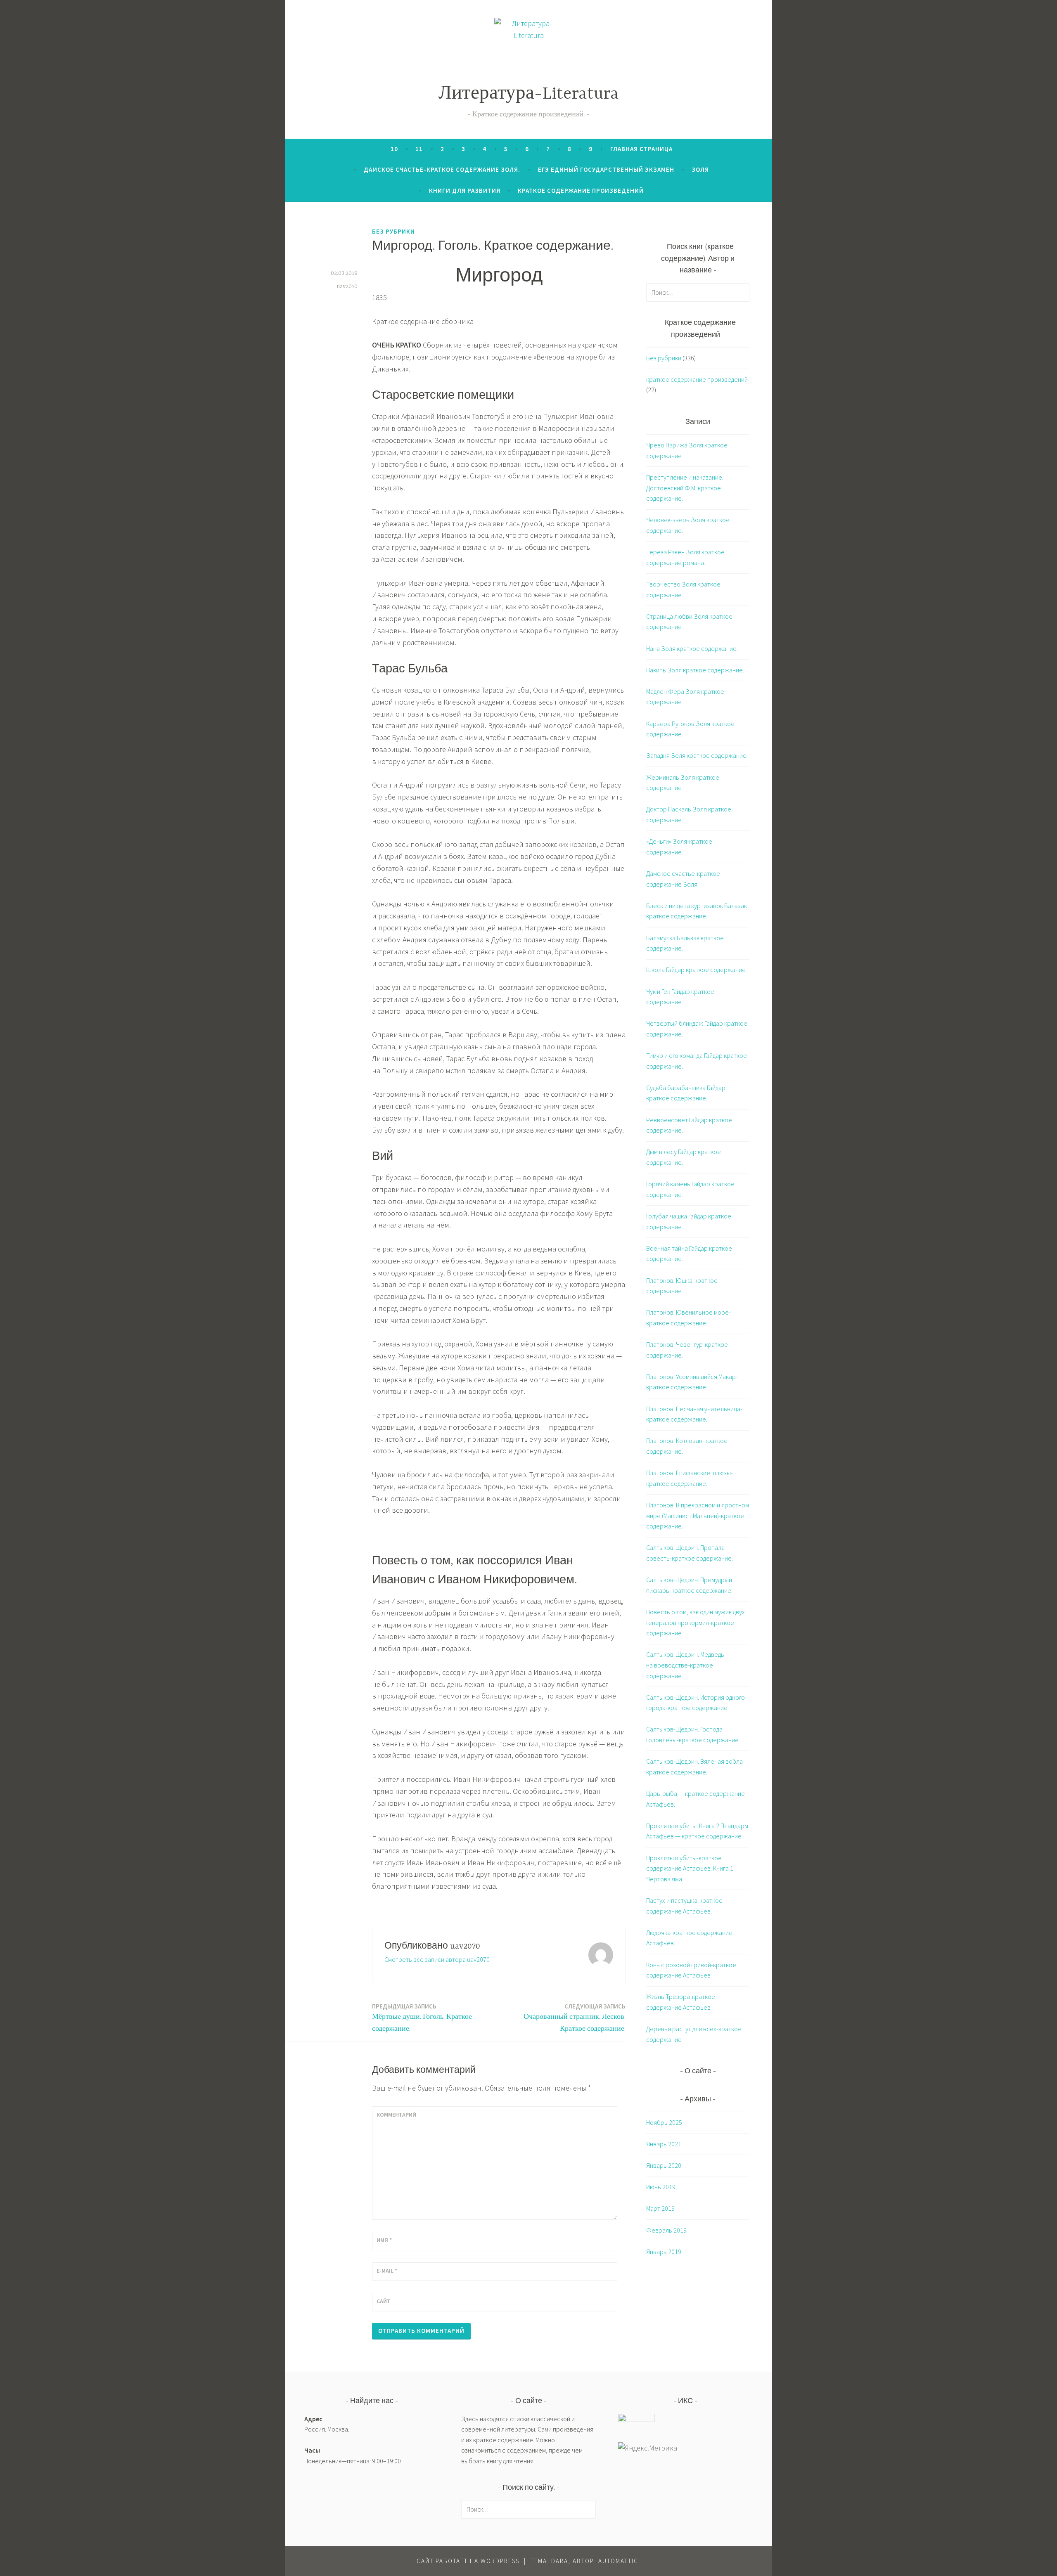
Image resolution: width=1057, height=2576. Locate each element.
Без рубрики (393, 231)
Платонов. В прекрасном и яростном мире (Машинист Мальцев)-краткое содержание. (698, 1515)
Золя (700, 169)
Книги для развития (465, 190)
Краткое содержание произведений (581, 190)
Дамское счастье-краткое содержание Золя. (442, 169)
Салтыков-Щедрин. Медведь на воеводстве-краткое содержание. (685, 1665)
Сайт (384, 2301)
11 (419, 149)
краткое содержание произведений (697, 379)
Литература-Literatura (529, 94)
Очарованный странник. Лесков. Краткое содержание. (575, 2018)
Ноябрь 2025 (664, 2122)
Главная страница (641, 149)
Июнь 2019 (661, 2187)
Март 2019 (660, 2208)
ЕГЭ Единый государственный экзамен (606, 169)
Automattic (618, 2561)
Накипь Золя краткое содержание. (695, 670)
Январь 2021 (664, 2144)
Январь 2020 (664, 2165)
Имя (384, 2240)
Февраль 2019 (666, 2230)
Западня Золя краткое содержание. (697, 755)
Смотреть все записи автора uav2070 (437, 1959)
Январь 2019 (664, 2252)
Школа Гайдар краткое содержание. (697, 970)
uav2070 (347, 286)
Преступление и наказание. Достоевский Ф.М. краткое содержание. (685, 488)
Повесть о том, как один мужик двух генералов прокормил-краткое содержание (696, 1622)
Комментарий (396, 2115)
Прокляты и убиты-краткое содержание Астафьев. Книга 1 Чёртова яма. (690, 1868)
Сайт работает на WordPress (468, 2561)
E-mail (387, 2271)
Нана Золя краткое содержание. (692, 648)
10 (394, 149)
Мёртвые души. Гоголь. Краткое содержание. (422, 2018)
